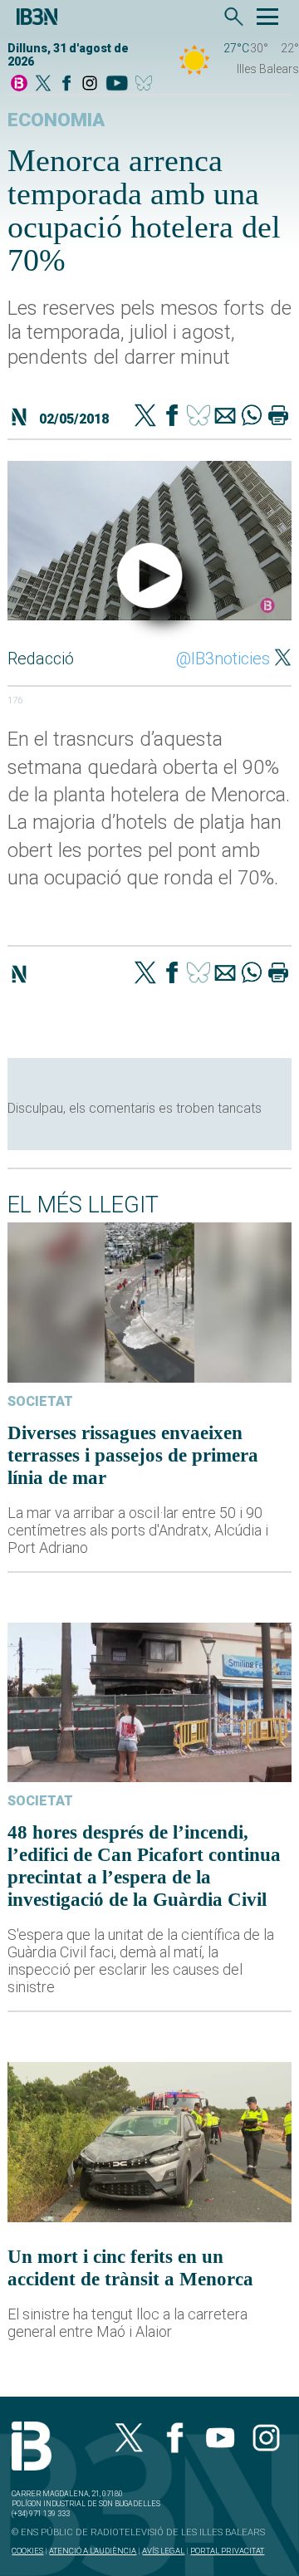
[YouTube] (117, 84)
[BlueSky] (147, 84)
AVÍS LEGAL (163, 2551)
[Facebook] (66, 84)
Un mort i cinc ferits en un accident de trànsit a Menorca (130, 2267)
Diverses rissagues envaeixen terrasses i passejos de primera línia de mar (133, 1455)
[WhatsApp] (252, 417)
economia (56, 120)
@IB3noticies (223, 659)
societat (40, 1401)
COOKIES (27, 2551)
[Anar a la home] (19, 84)
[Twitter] (145, 417)
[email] (225, 417)
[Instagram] (90, 84)
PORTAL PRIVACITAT (227, 2551)
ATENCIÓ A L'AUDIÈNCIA (93, 2551)
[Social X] (43, 84)
